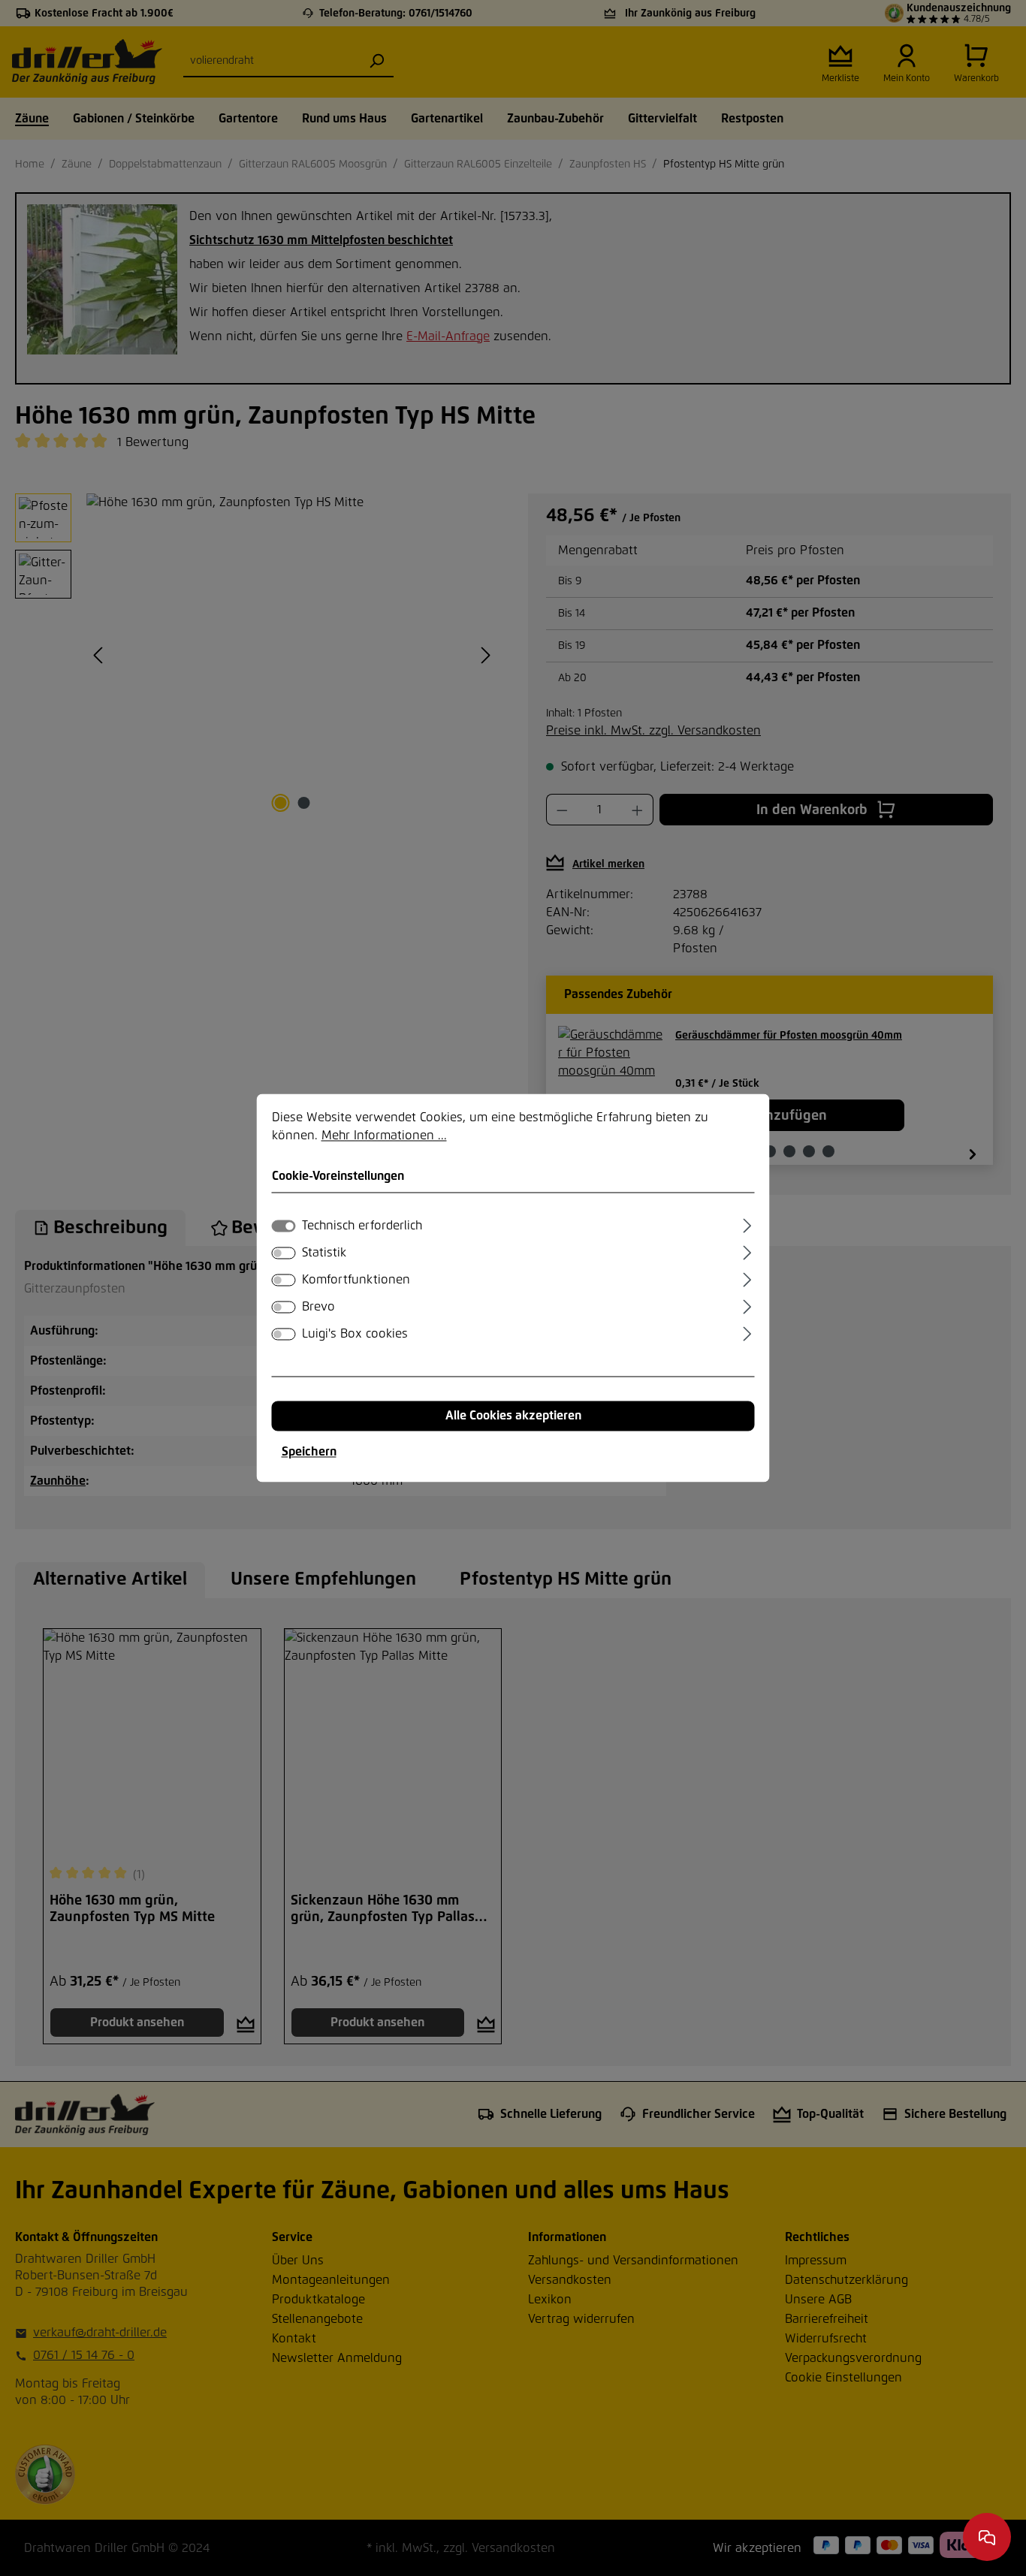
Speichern (309, 1452)
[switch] (284, 1253)
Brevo (318, 1308)
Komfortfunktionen (356, 1280)
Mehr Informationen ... (384, 1136)
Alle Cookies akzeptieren (513, 1416)
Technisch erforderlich (362, 1226)
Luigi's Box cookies (355, 1335)
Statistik (324, 1253)
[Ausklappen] (747, 1224)
